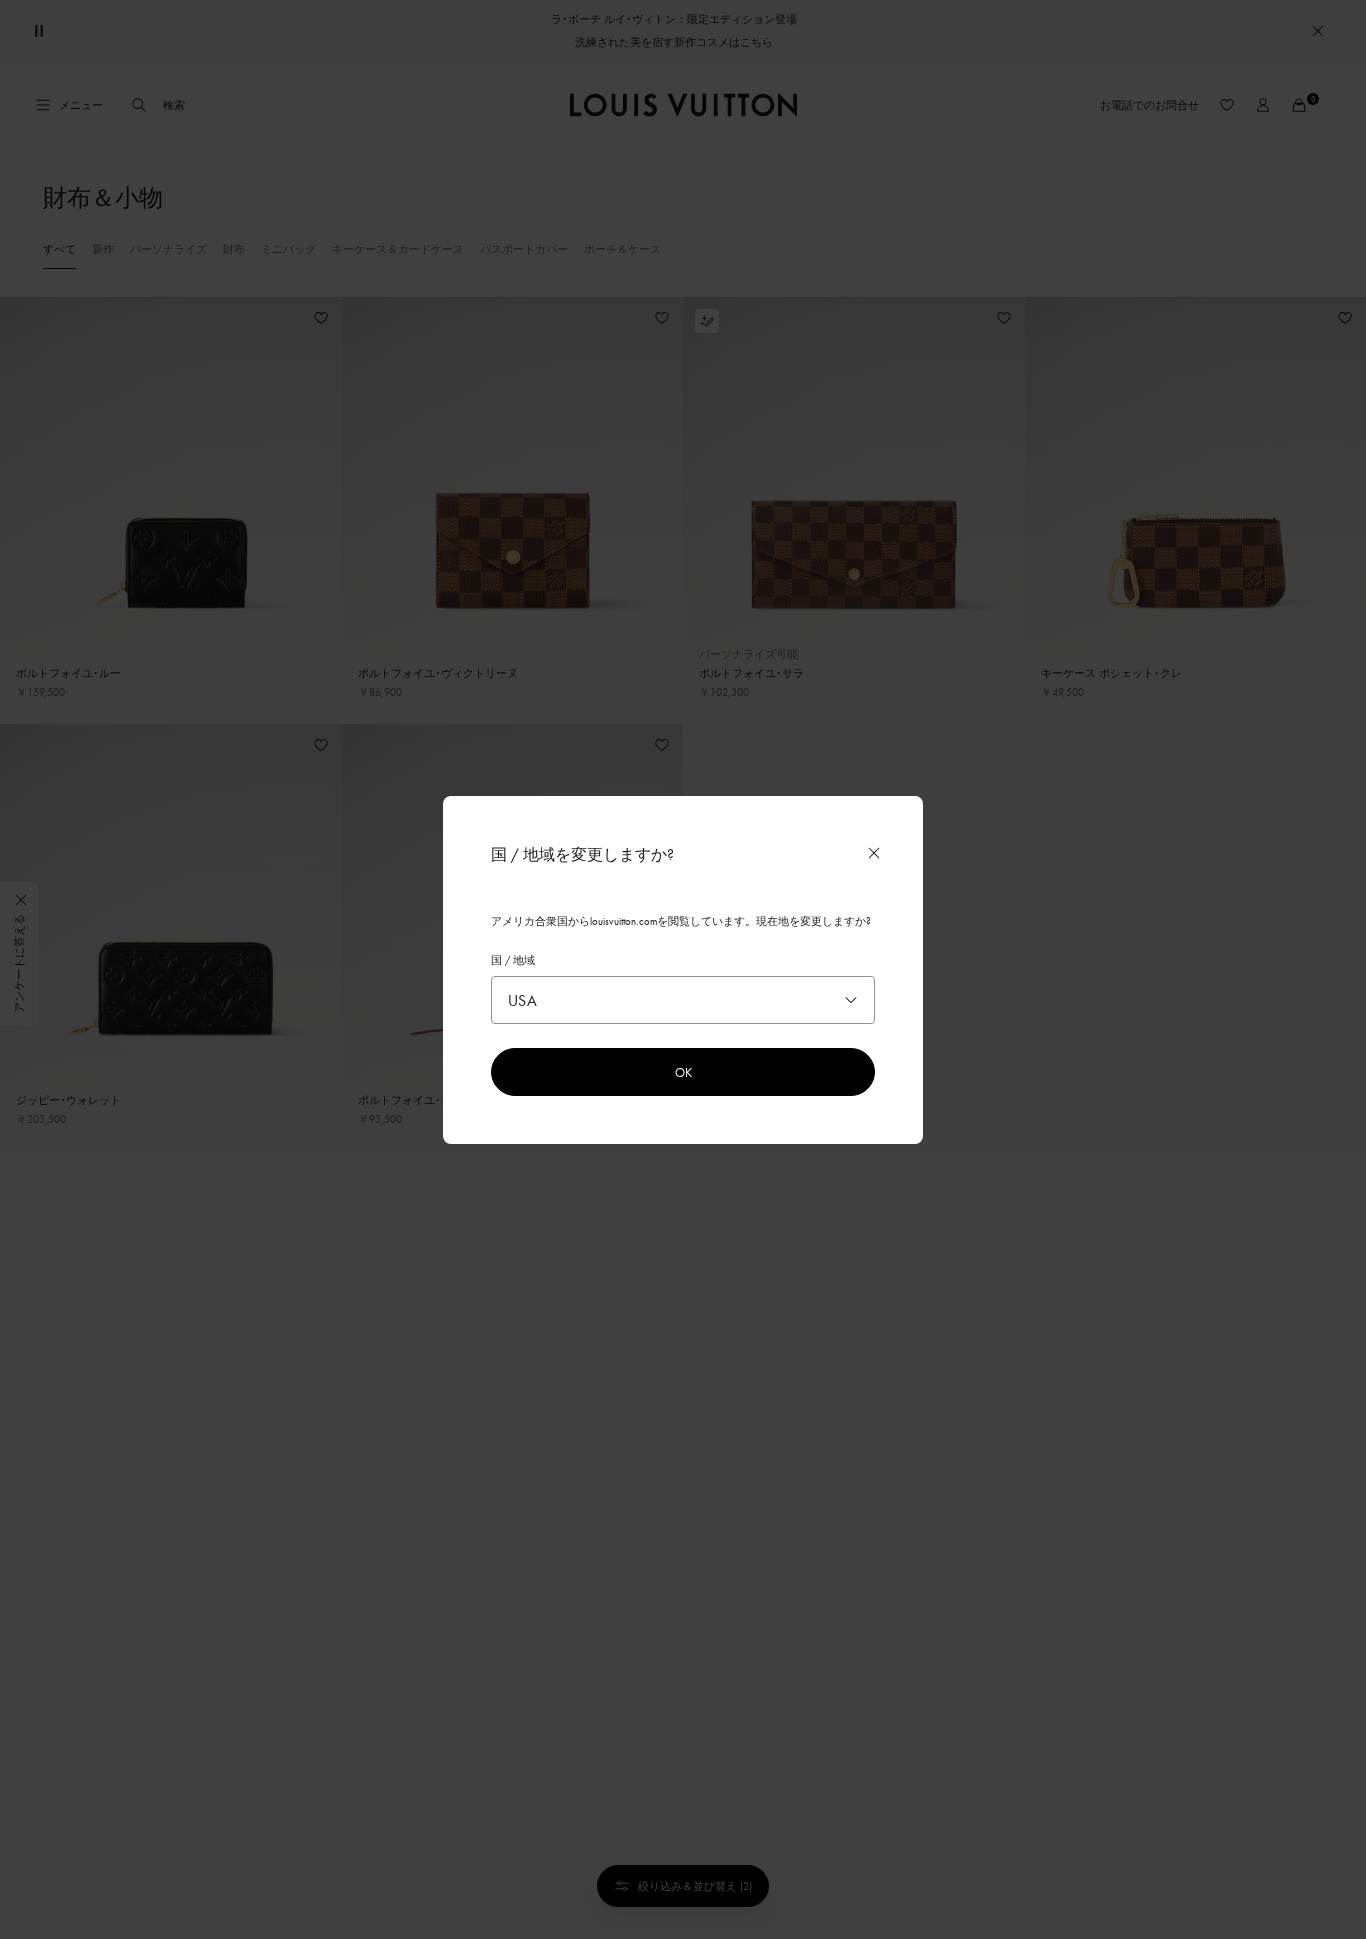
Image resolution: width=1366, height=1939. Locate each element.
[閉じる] (874, 853)
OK (683, 1072)
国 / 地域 (513, 960)
